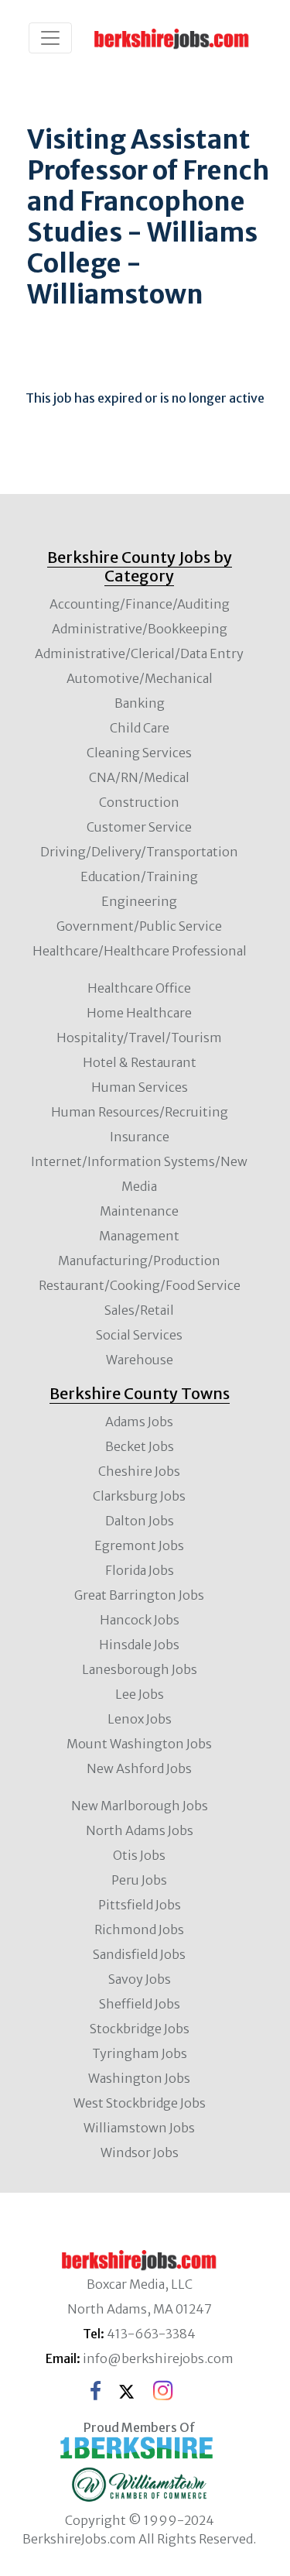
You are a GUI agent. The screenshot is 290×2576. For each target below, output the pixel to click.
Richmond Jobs (139, 1929)
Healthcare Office (139, 988)
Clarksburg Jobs (139, 1496)
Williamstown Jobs (139, 2128)
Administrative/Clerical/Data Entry (139, 653)
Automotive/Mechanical (140, 678)
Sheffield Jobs (140, 2004)
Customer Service (139, 827)
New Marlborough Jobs (140, 1806)
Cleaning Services (139, 753)
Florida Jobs (140, 1570)
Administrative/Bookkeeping (140, 629)
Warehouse (140, 1360)
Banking (140, 703)
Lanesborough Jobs (140, 1669)
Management (139, 1236)
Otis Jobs (139, 1855)
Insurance (140, 1137)
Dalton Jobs (140, 1521)
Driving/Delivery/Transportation (139, 852)
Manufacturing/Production (139, 1261)
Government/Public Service (139, 926)
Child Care (140, 728)
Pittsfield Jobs (140, 1905)
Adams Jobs (139, 1422)
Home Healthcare (139, 1013)
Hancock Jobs (140, 1620)
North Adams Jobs (140, 1830)
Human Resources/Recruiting (140, 1112)
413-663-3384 (151, 2334)
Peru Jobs (139, 1880)
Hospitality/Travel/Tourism (139, 1038)
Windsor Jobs (140, 2152)
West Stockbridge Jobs (140, 2103)
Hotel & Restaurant (140, 1062)
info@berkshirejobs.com (158, 2358)
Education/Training (139, 876)
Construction (139, 802)
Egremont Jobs (139, 1545)
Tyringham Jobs (140, 2053)
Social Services (139, 1335)
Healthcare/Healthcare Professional (140, 951)
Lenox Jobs (140, 1719)
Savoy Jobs (140, 1979)
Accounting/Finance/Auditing (140, 604)
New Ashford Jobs (139, 1768)
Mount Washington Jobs (139, 1744)
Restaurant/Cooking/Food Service (140, 1285)
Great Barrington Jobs (139, 1595)
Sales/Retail (139, 1310)
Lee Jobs (140, 1694)
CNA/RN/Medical (139, 777)
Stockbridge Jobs (140, 2029)
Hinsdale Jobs (139, 1645)
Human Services (140, 1087)
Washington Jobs (139, 2078)
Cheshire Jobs (139, 1471)
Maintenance (139, 1211)
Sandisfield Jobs (139, 1954)
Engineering (139, 901)
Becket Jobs (140, 1446)
